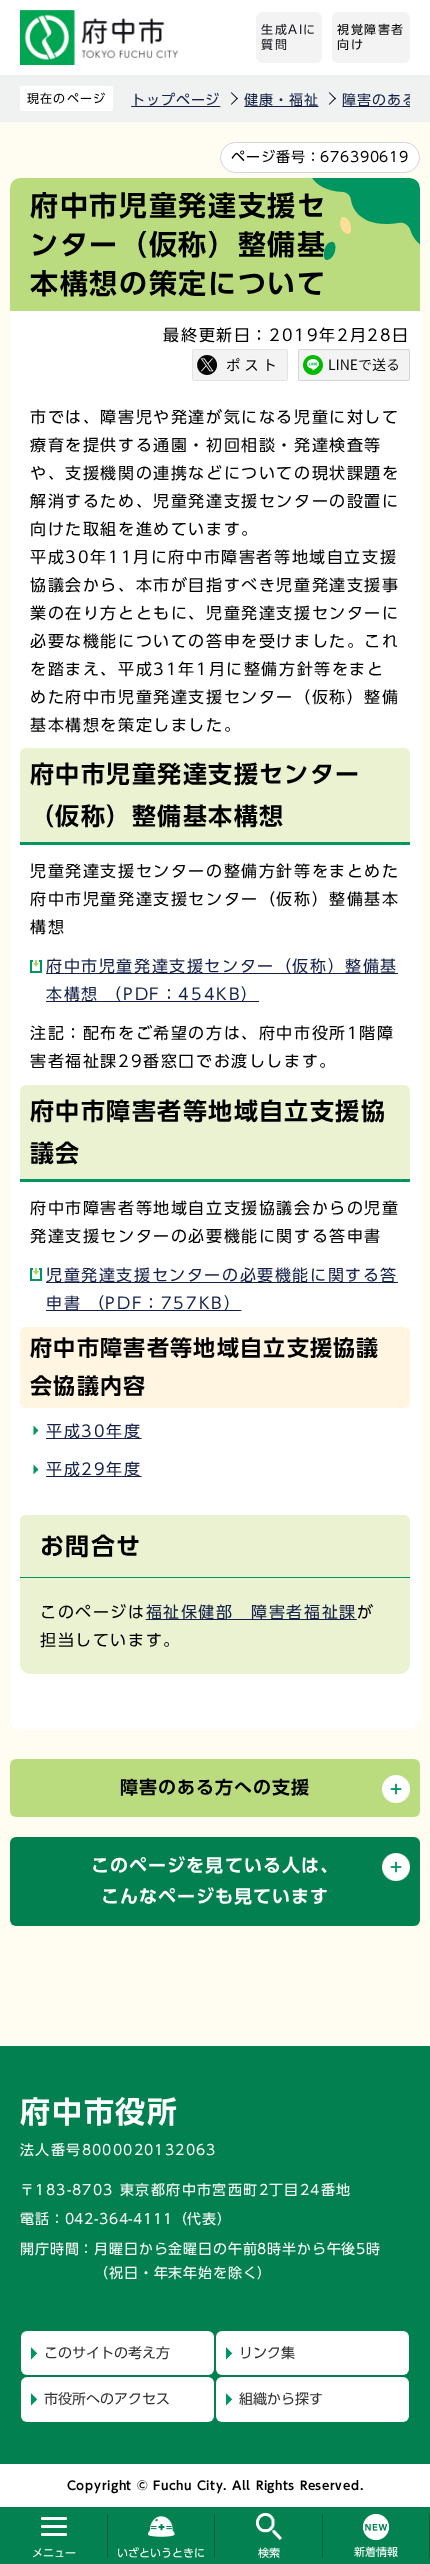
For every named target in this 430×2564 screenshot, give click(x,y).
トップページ (175, 100)
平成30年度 (94, 1431)
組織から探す (281, 2399)
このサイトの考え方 (107, 2353)
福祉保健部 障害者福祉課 (251, 1612)
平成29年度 (94, 1469)
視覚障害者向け (371, 37)
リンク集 (267, 2353)
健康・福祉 (281, 100)
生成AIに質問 (289, 37)
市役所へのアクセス (107, 2399)
